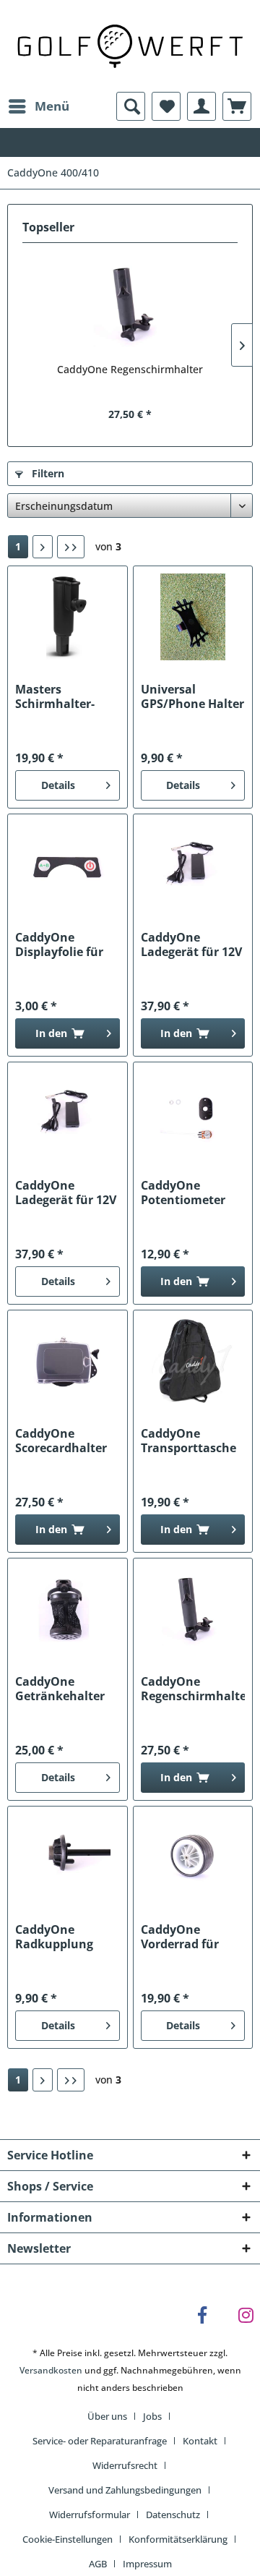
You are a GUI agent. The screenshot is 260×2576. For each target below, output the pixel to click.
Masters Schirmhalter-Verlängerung (55, 696)
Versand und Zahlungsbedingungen (125, 2490)
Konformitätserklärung (178, 2539)
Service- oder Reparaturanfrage (100, 2441)
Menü (52, 106)
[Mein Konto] (201, 106)
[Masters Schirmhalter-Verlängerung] (67, 617)
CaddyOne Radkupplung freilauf (54, 1937)
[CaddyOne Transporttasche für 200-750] (193, 1361)
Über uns (107, 2416)
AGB (98, 2564)
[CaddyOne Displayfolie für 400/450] (67, 865)
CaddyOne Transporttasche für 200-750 (188, 1441)
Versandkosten (51, 2370)
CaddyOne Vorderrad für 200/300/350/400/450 (193, 1937)
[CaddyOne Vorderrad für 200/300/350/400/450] (193, 1857)
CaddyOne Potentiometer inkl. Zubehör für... (183, 1193)
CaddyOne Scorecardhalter (61, 1441)
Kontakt (200, 2441)
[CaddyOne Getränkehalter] (67, 1609)
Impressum (147, 2564)
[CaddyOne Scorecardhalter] (67, 1361)
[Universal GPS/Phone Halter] (193, 617)
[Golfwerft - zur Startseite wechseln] (130, 44)
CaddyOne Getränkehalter (60, 1689)
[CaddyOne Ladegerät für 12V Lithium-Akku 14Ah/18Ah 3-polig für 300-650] (193, 865)
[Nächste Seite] (43, 547)
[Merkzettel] (166, 106)
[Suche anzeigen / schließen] (131, 106)
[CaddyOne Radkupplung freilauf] (67, 1857)
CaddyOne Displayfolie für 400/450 (59, 944)
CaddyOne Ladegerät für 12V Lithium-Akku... (191, 944)
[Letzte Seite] (71, 547)
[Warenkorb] (237, 106)
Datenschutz (173, 2515)
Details (58, 785)
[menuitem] (38, 106)
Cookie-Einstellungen (68, 2539)
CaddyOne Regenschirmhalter (130, 369)
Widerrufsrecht (125, 2465)
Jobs (152, 2416)
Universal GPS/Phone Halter (192, 696)
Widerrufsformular (90, 2515)
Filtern (47, 473)
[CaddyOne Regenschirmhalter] (130, 304)
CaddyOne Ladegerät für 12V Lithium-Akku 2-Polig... (66, 1193)
